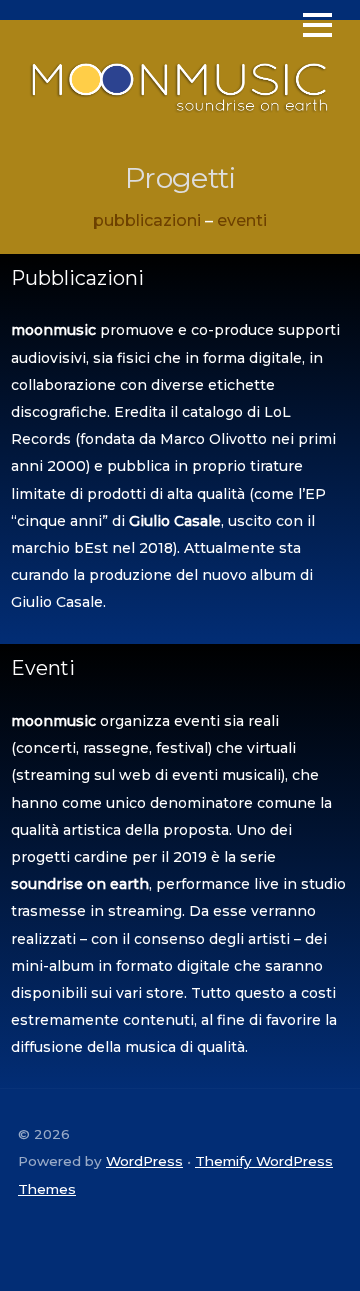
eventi (242, 220)
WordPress (144, 1161)
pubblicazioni (147, 220)
